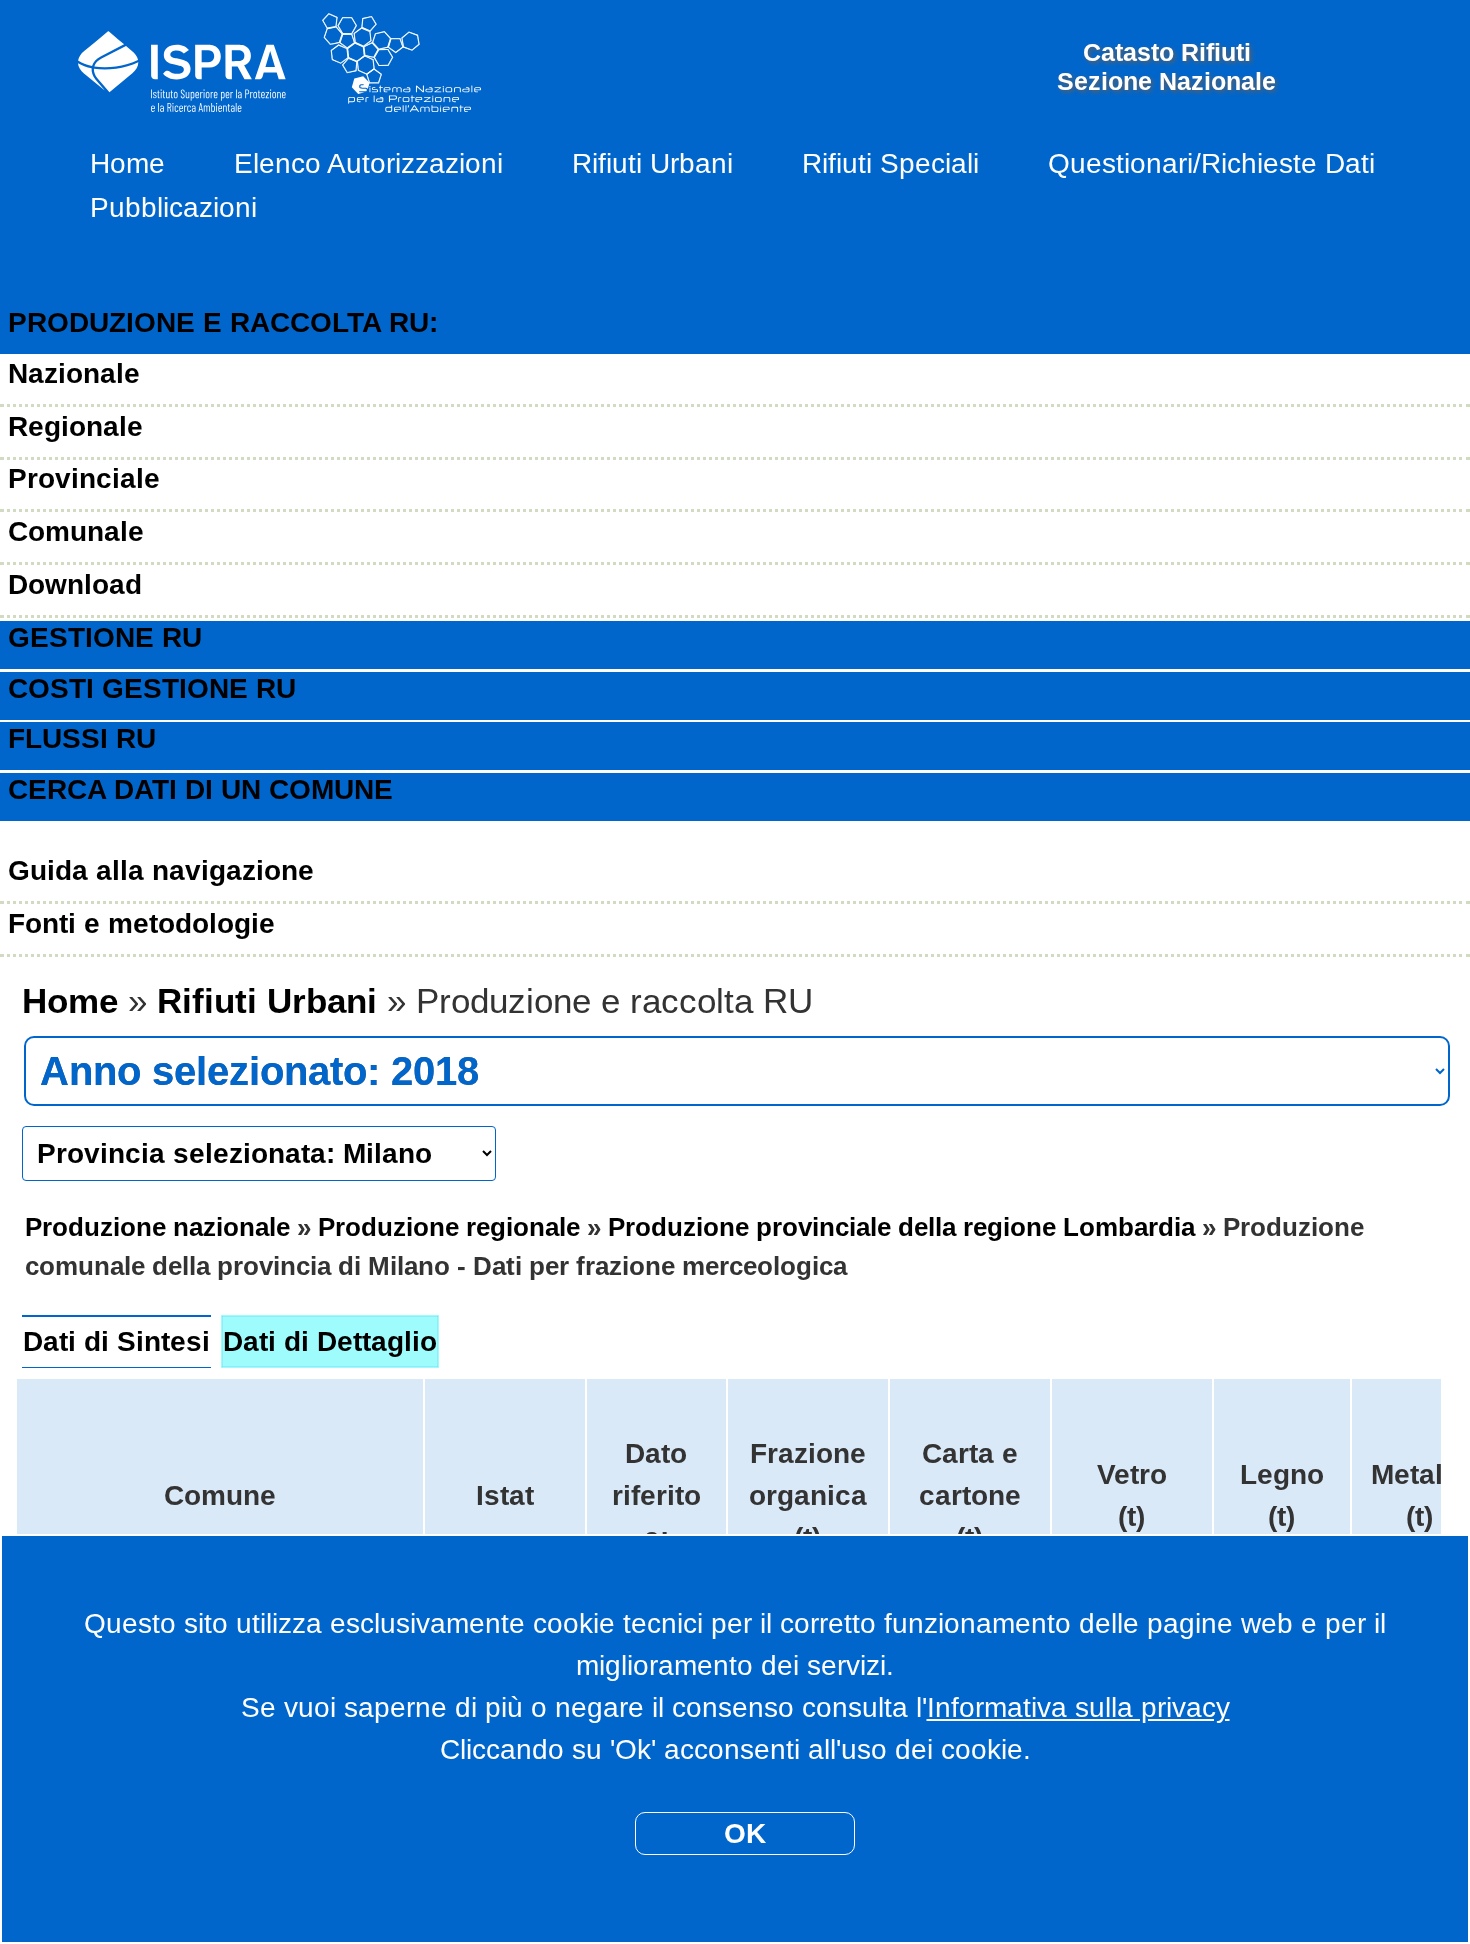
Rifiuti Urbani (652, 163)
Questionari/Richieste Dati (1211, 163)
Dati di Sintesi (116, 1341)
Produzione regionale (449, 1227)
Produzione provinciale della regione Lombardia (901, 1227)
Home (127, 163)
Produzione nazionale (157, 1227)
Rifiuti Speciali (890, 163)
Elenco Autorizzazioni (368, 163)
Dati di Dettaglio (330, 1341)
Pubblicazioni (173, 207)
